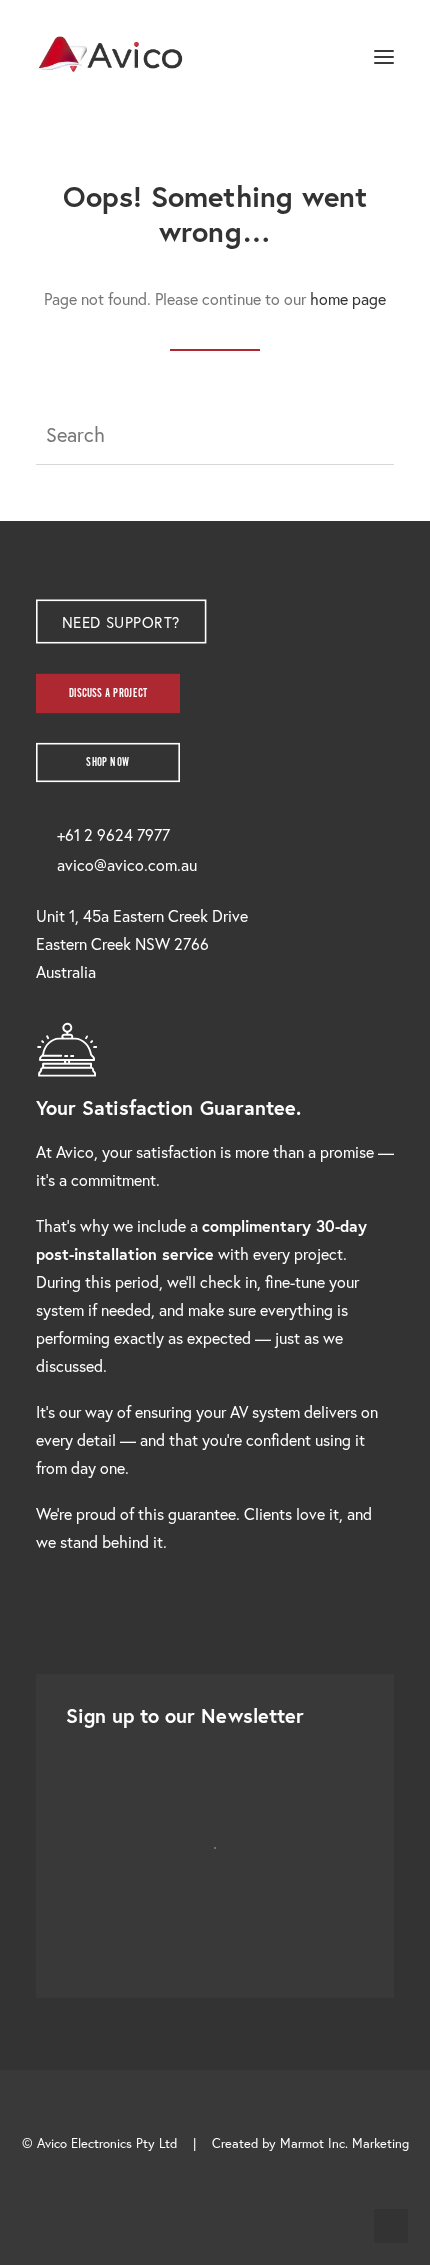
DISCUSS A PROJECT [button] (108, 692)
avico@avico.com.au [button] (127, 864)
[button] (384, 57)
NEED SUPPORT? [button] (120, 621)
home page (348, 298)
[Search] (325, 57)
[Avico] (111, 57)
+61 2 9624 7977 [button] (113, 834)
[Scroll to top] (391, 2223)
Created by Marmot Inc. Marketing (310, 2143)
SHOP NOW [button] (107, 761)
